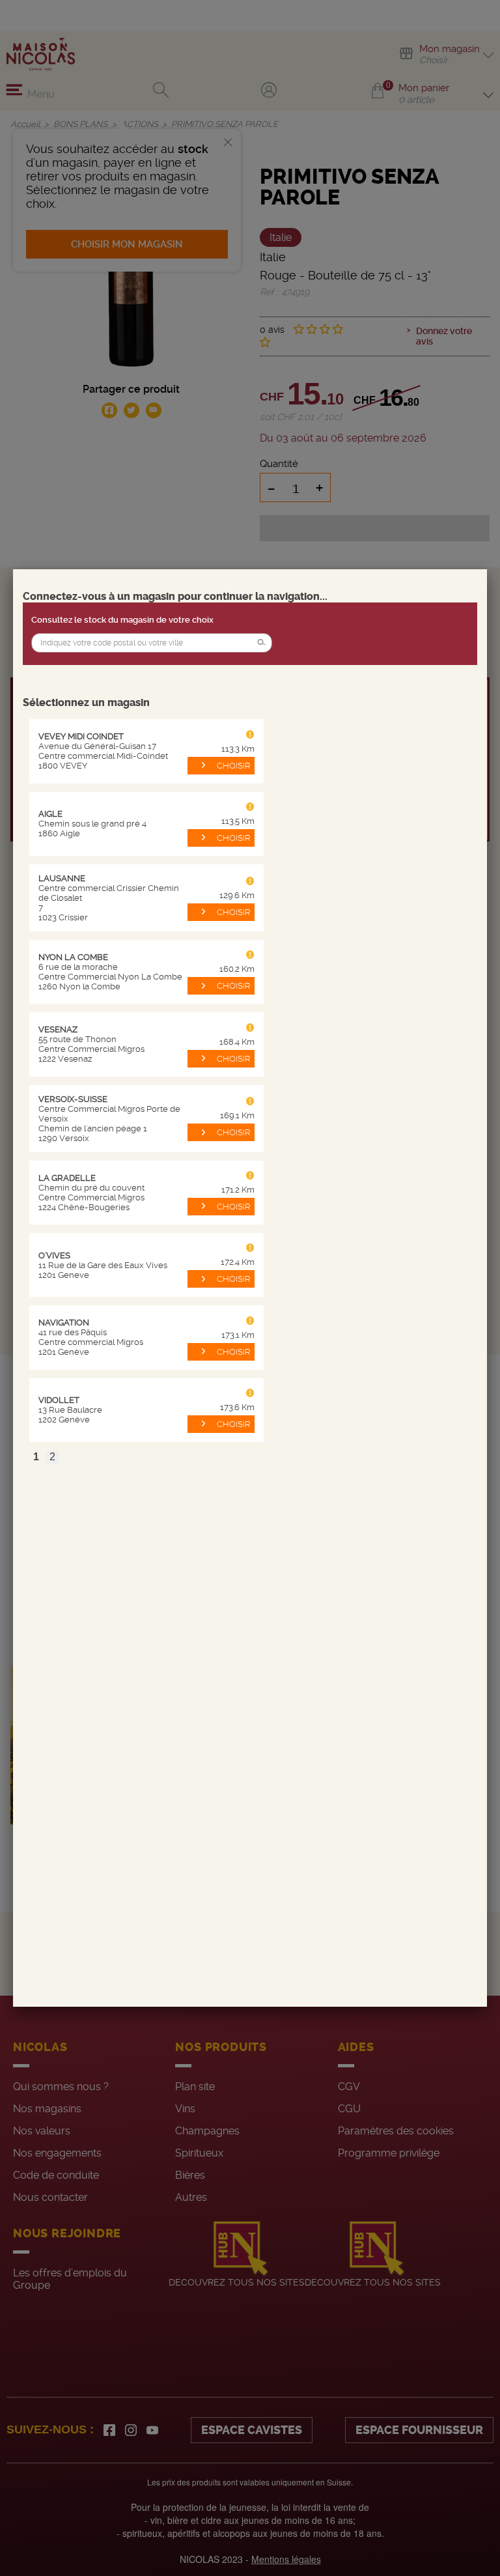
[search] (152, 643)
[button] (261, 643)
